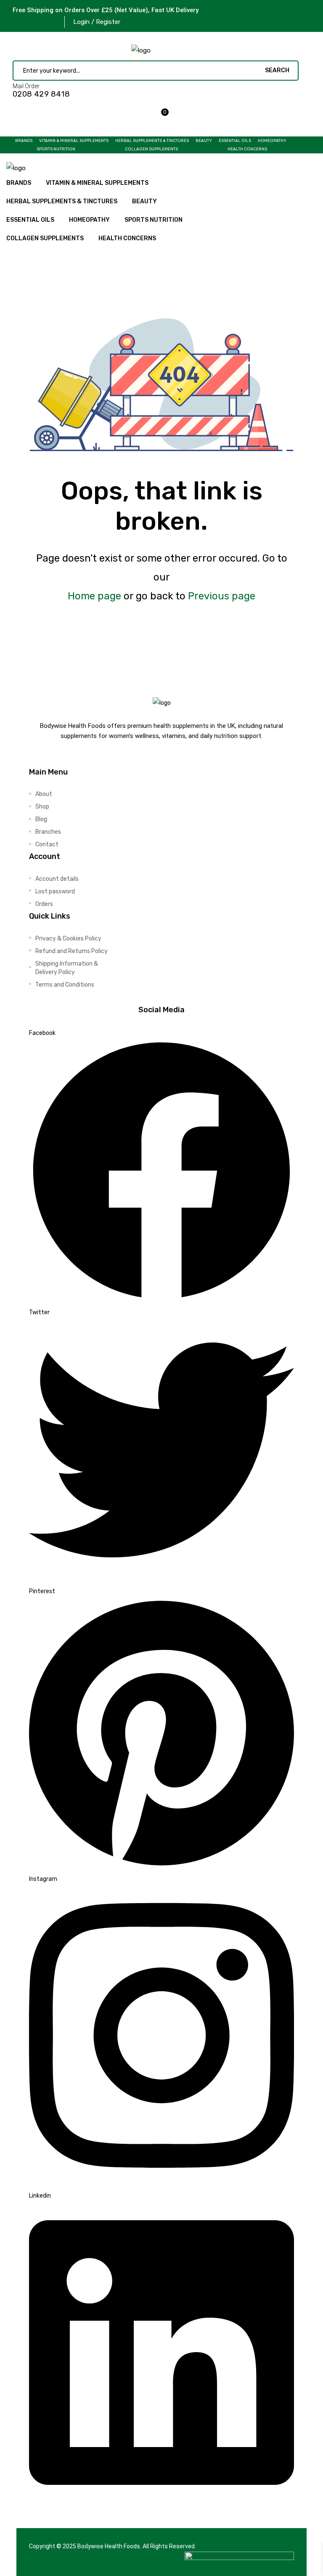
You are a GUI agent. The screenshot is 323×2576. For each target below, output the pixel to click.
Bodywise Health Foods (109, 2546)
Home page (94, 596)
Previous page (222, 596)
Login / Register (97, 22)
